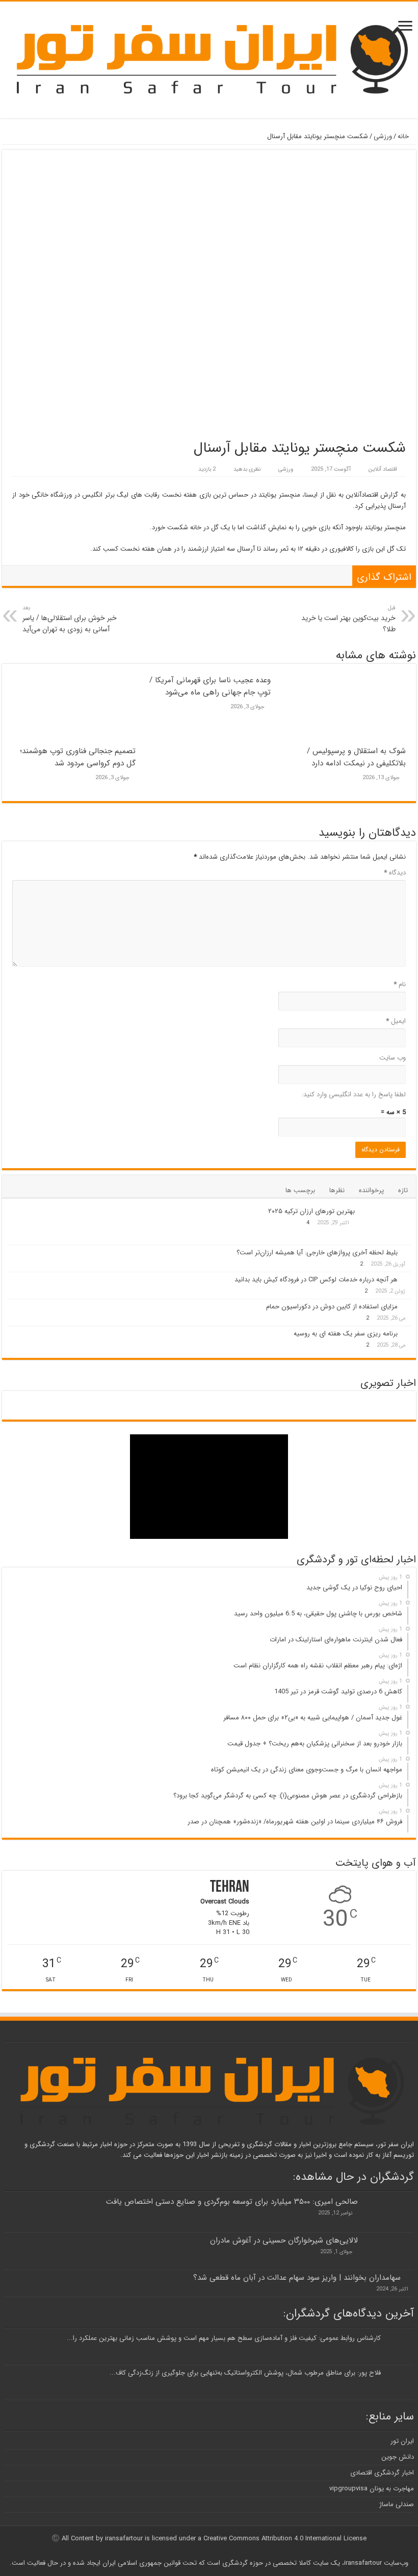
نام (400, 984)
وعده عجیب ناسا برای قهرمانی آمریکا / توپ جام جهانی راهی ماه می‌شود (210, 686)
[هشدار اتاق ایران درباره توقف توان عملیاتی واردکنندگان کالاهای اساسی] (377, 1410)
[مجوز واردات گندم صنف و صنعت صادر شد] (108, 1401)
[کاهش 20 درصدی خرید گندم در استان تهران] (243, 1410)
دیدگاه (395, 873)
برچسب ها (300, 1190)
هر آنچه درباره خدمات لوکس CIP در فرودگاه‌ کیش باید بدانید (316, 1280)
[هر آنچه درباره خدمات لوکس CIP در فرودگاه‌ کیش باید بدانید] (407, 1279)
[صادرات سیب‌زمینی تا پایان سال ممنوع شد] (175, 1401)
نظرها (337, 1190)
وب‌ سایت (393, 1058)
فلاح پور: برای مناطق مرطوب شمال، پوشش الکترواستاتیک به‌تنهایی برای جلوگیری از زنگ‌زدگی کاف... (245, 2373)
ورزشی (383, 136)
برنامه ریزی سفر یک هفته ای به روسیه (346, 1334)
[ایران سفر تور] (209, 59)
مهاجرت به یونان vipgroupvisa (372, 2489)
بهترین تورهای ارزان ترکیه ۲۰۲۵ (311, 1211)
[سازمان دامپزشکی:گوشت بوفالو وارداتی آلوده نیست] (41, 1401)
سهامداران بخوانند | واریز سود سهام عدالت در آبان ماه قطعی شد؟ (297, 2278)
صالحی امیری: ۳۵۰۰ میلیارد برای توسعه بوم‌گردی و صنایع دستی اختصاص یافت (232, 2202)
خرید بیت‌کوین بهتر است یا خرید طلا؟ (348, 619)
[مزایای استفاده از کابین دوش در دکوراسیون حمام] (407, 1306)
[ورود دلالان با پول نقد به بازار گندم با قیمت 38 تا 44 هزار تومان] (310, 1410)
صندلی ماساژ (397, 2504)
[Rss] (228, 2551)
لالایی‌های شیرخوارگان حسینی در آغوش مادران (284, 2240)
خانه (404, 136)
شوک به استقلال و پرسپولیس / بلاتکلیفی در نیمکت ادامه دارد (356, 757)
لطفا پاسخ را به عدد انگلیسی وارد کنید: (354, 1094)
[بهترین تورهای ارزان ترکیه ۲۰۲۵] (385, 1224)
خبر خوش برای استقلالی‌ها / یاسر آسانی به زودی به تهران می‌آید (70, 619)
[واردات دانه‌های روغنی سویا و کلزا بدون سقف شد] (243, 1401)
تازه (403, 1190)
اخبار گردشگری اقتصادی (382, 2473)
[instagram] (218, 2551)
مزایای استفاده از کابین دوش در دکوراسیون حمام (332, 1307)
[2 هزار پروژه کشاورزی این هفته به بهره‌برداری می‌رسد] (175, 1410)
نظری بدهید (247, 469)
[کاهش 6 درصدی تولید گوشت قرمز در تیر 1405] (377, 1401)
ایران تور (402, 2441)
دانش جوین (398, 2457)
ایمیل (396, 1021)
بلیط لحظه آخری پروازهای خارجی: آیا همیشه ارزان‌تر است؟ (317, 1253)
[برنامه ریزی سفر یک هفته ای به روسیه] (407, 1333)
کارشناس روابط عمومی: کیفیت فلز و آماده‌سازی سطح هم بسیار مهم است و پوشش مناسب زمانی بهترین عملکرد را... (224, 2338)
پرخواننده (371, 1190)
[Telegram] (206, 2551)
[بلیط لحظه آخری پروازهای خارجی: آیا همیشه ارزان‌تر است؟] (407, 1252)
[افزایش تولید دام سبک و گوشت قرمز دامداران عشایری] (310, 1401)
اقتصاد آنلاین (383, 469)
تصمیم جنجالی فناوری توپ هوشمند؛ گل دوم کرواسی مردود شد (78, 757)
